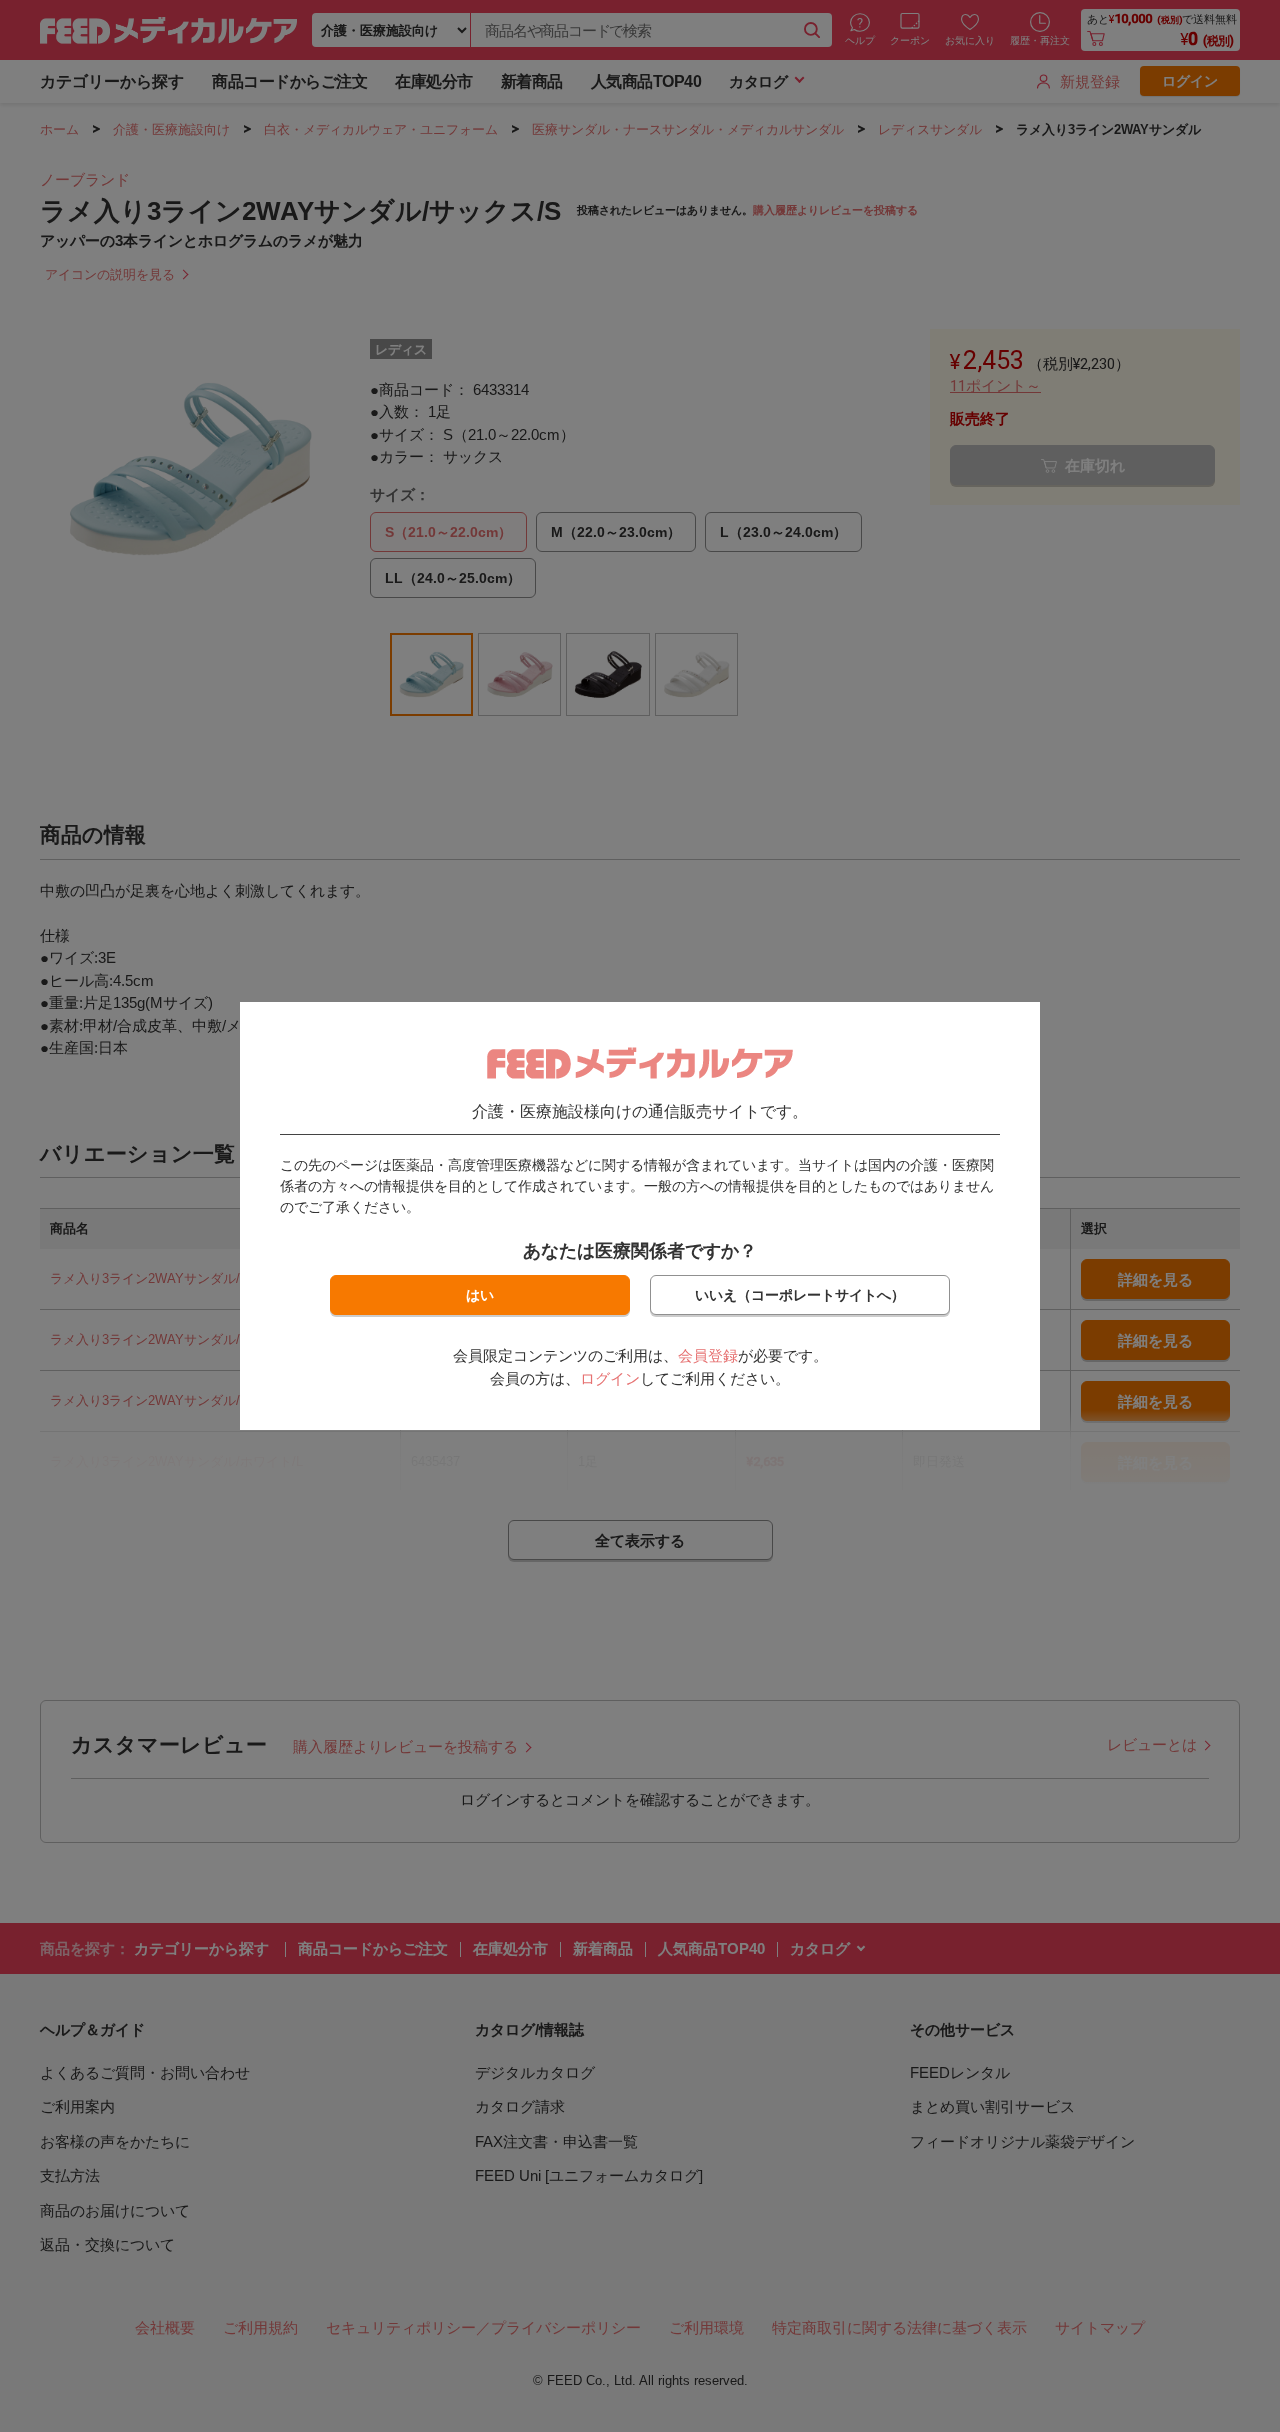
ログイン (610, 1378)
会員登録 (708, 1355)
